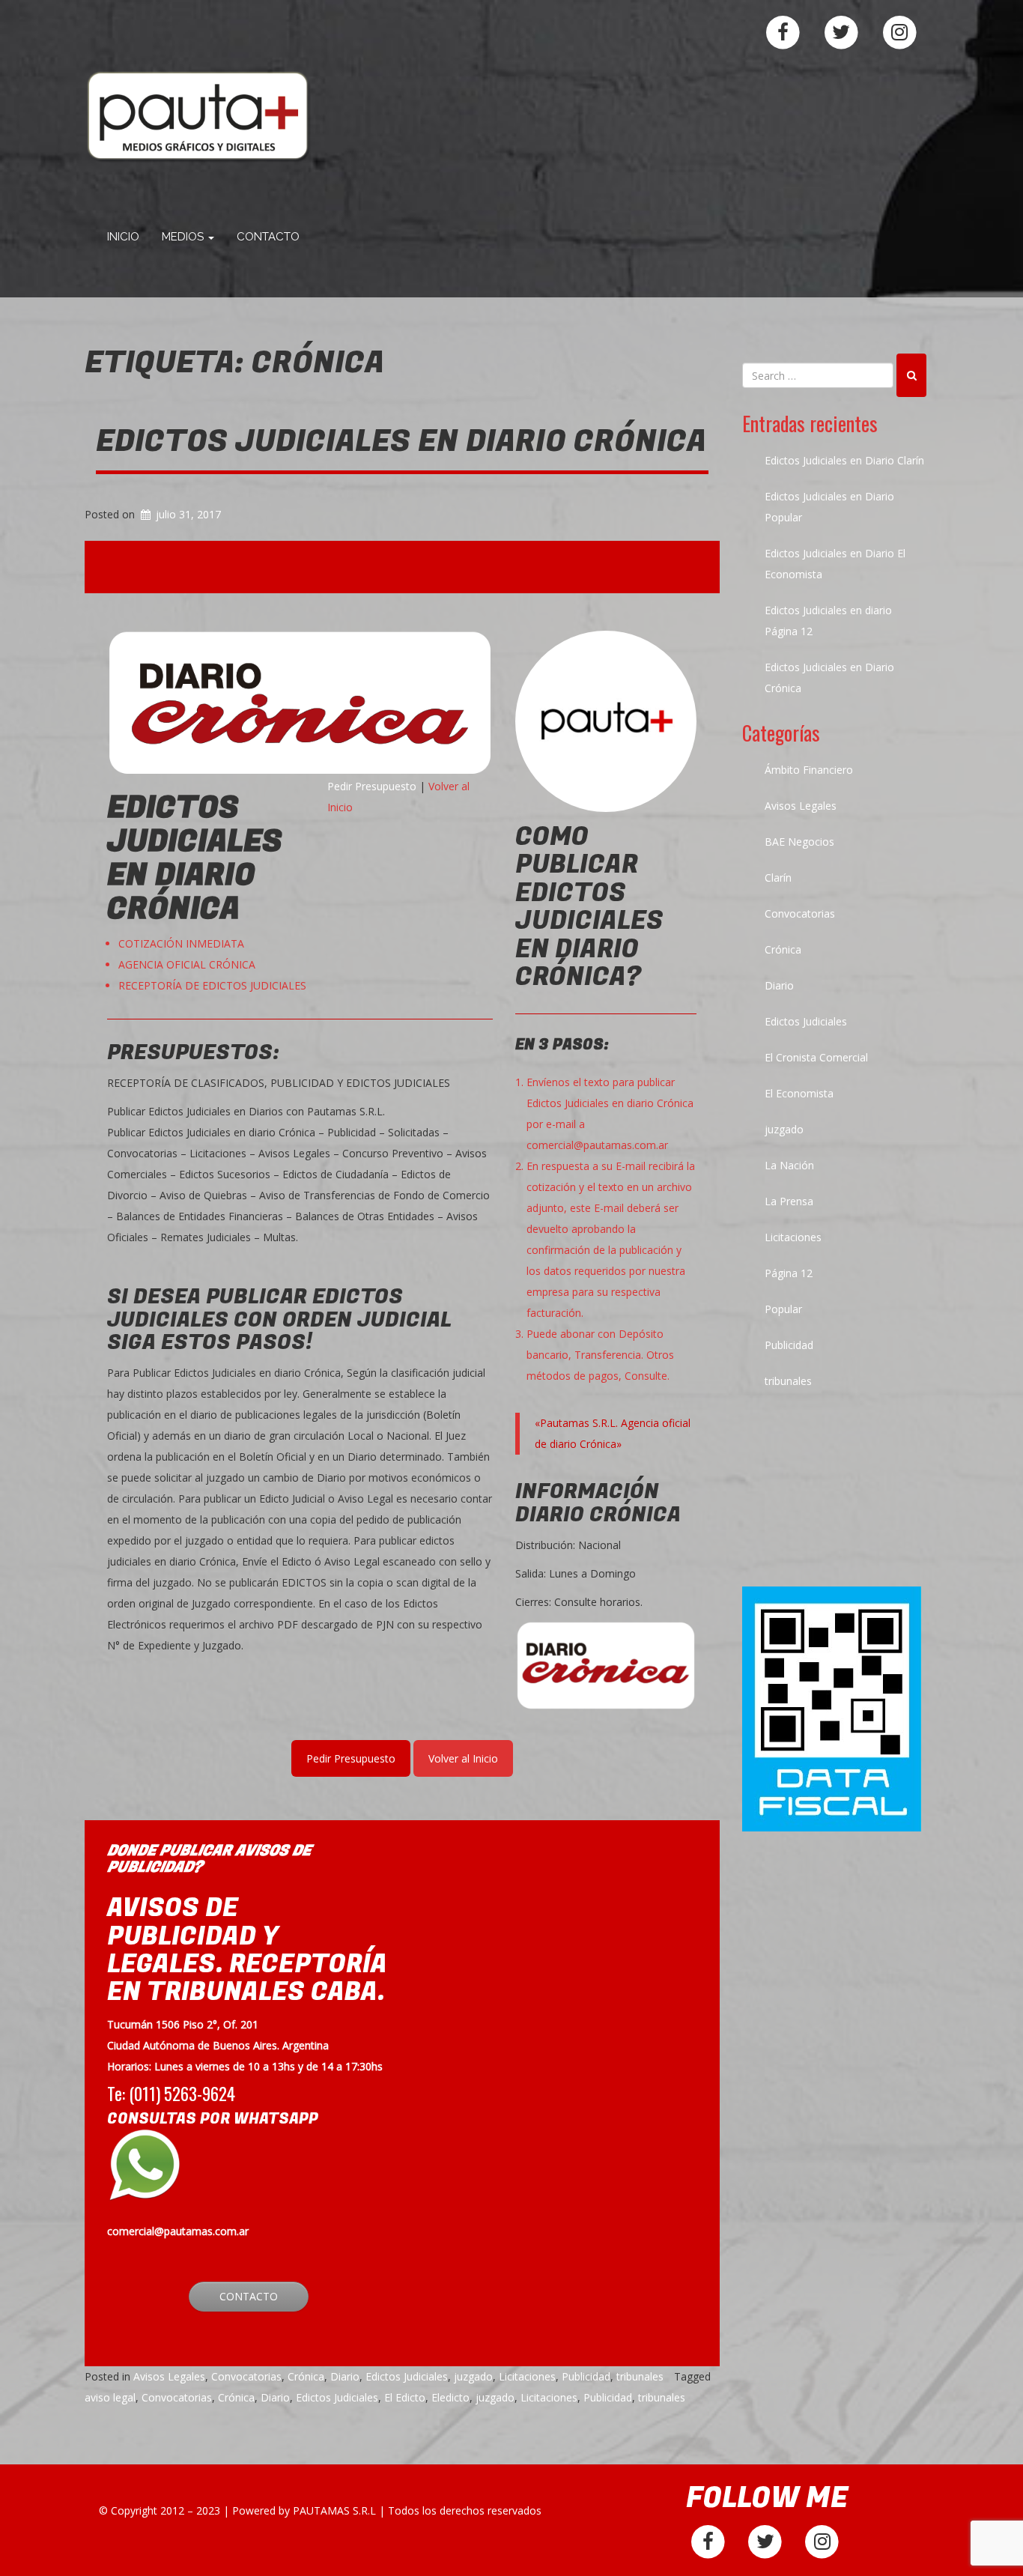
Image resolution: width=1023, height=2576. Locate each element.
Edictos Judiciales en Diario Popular (829, 507)
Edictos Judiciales (407, 2376)
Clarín (778, 878)
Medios (184, 237)
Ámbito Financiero (809, 770)
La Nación (789, 1165)
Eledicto (450, 2397)
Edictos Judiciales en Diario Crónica (401, 441)
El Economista (799, 1093)
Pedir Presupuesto (372, 786)
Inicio (123, 237)
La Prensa (789, 1201)
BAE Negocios (799, 842)
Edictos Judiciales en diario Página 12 (828, 621)
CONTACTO (249, 2296)
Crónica (306, 2376)
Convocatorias (246, 2376)
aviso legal (110, 2397)
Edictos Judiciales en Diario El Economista (835, 564)
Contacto (268, 237)
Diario (345, 2376)
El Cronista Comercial (816, 1057)
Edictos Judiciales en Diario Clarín (844, 460)
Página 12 (789, 1273)
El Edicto (405, 2397)
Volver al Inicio (463, 1758)
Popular (783, 1309)
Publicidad (586, 2376)
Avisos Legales (169, 2376)
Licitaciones (527, 2376)
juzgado (473, 2376)
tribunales (640, 2376)
